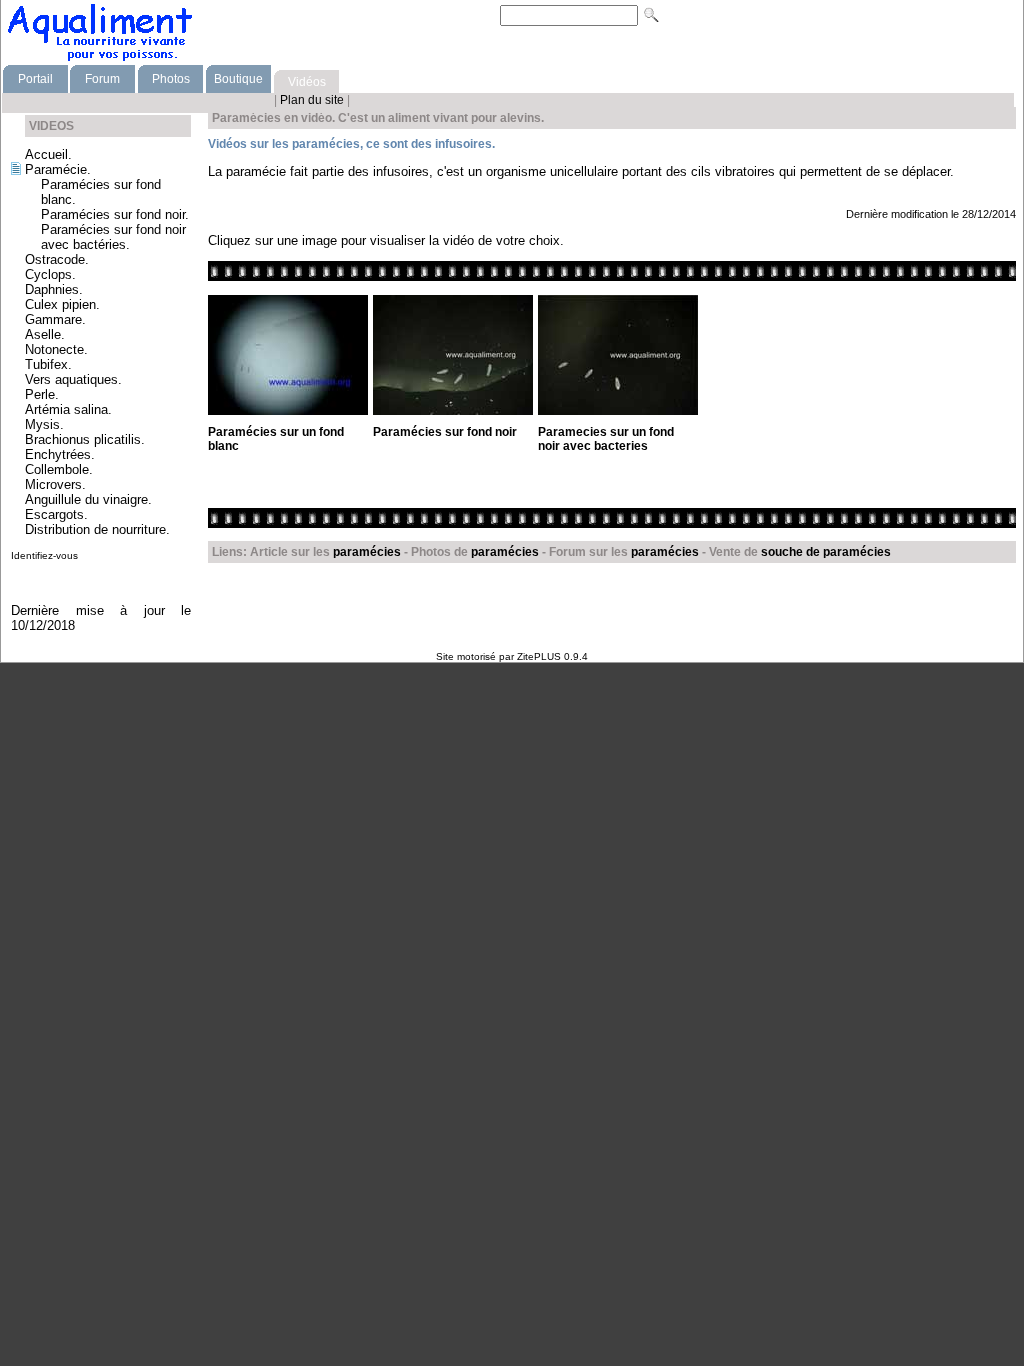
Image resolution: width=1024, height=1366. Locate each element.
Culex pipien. (62, 304)
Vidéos (307, 82)
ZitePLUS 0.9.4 (552, 656)
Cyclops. (50, 274)
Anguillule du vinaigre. (88, 499)
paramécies (367, 552)
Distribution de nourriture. (97, 529)
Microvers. (55, 484)
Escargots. (56, 514)
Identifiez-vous (44, 555)
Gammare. (55, 319)
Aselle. (45, 334)
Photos (171, 79)
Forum (102, 79)
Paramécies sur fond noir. (115, 214)
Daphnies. (54, 289)
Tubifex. (48, 364)
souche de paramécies (826, 552)
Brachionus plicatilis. (85, 439)
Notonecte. (56, 349)
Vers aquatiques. (73, 379)
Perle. (42, 394)
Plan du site (313, 100)
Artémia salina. (68, 409)
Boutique (238, 79)
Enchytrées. (60, 454)
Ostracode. (57, 259)
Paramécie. (58, 169)
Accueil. (48, 154)
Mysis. (44, 424)
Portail (35, 79)
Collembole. (59, 469)
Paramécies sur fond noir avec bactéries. (113, 237)
